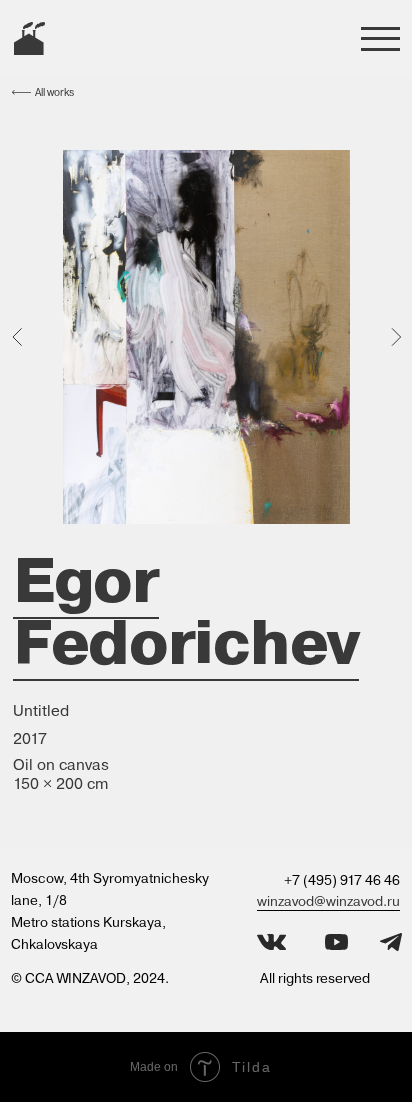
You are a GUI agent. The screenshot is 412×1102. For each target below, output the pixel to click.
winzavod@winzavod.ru (328, 901)
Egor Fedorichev (186, 611)
